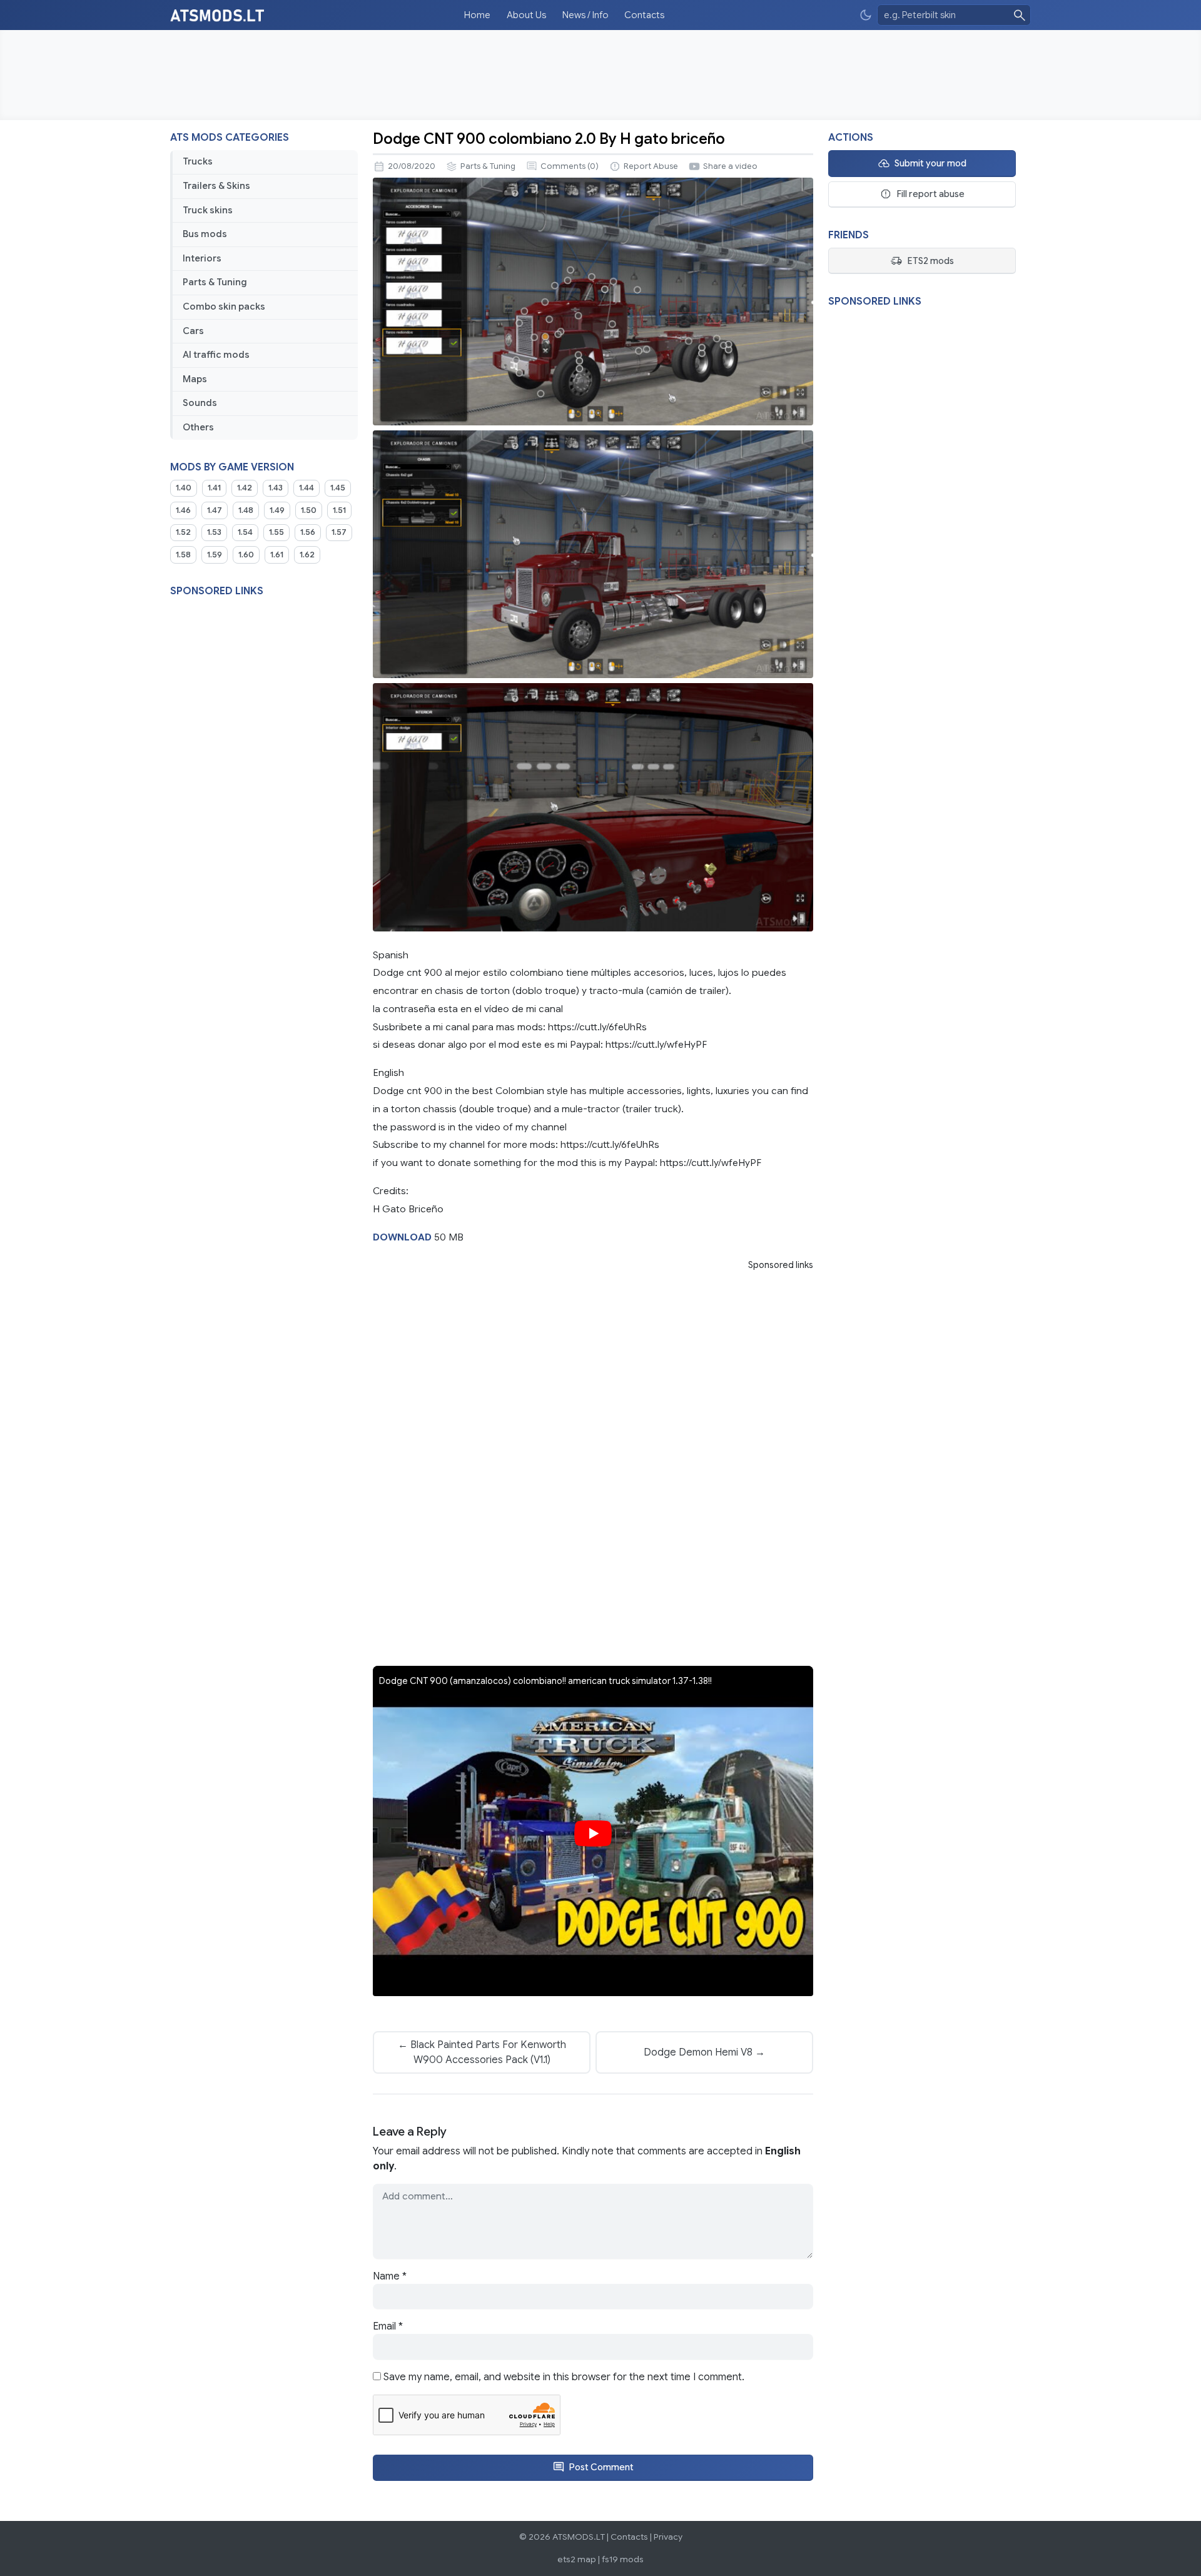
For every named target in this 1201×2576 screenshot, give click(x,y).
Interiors (202, 258)
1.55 (276, 532)
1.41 (214, 488)
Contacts (644, 15)
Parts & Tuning (215, 282)
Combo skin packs (224, 307)
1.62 (307, 555)
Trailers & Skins (216, 186)
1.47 (215, 510)
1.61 (277, 555)
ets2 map (577, 2559)
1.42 (245, 488)
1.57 (339, 532)
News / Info (585, 15)
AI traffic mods (216, 355)
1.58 (183, 555)
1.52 (183, 532)
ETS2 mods (930, 261)
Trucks (198, 161)
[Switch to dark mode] (866, 15)
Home (477, 15)
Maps (195, 379)
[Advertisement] (600, 75)
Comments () (570, 166)
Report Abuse (651, 166)
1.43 (276, 488)
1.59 (215, 555)
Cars (193, 331)
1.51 (339, 510)
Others (198, 427)
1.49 (277, 510)
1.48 (246, 510)
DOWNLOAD (402, 1237)
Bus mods (205, 234)
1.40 (184, 488)
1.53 (214, 532)
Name (390, 2276)
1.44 (307, 488)
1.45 (338, 488)
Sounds (200, 403)
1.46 (183, 510)
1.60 (246, 555)
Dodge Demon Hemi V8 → (704, 2052)
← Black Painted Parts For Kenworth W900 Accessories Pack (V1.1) (482, 2052)
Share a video (730, 166)
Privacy (668, 2537)
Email (388, 2326)
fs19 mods (623, 2559)
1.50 (309, 510)
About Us (526, 15)
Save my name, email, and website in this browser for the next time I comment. (564, 2377)
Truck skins (208, 210)
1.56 (308, 532)
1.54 (245, 532)
